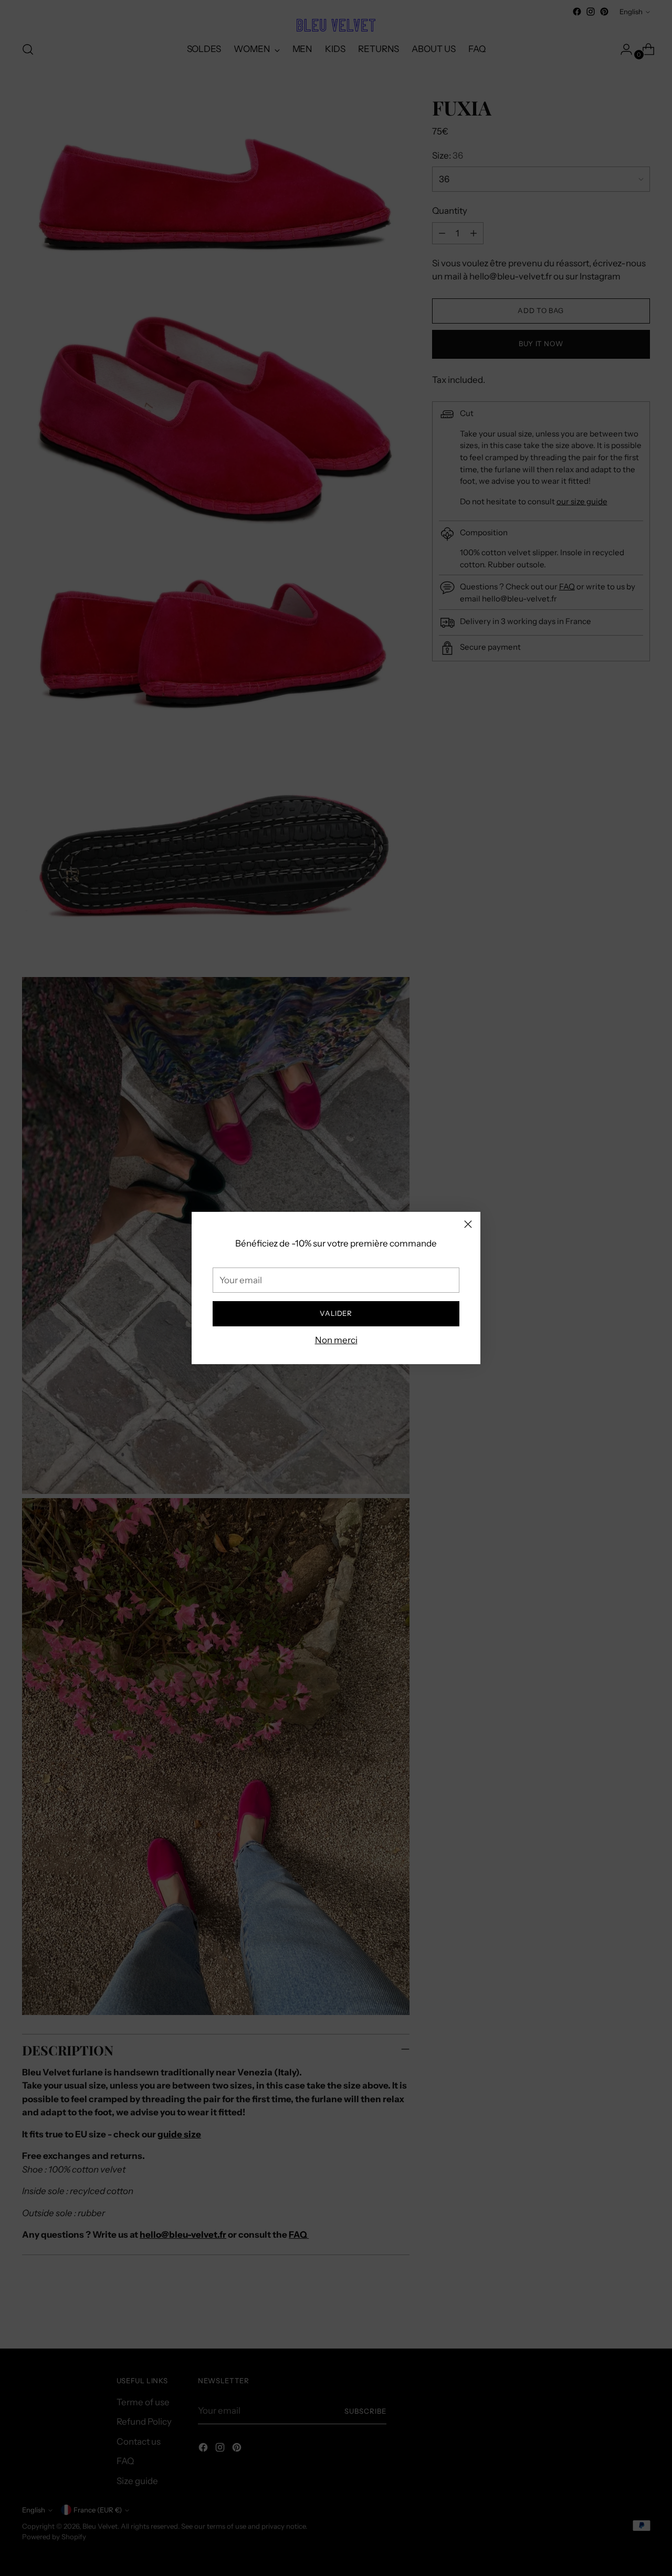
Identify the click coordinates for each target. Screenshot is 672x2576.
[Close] (468, 1224)
